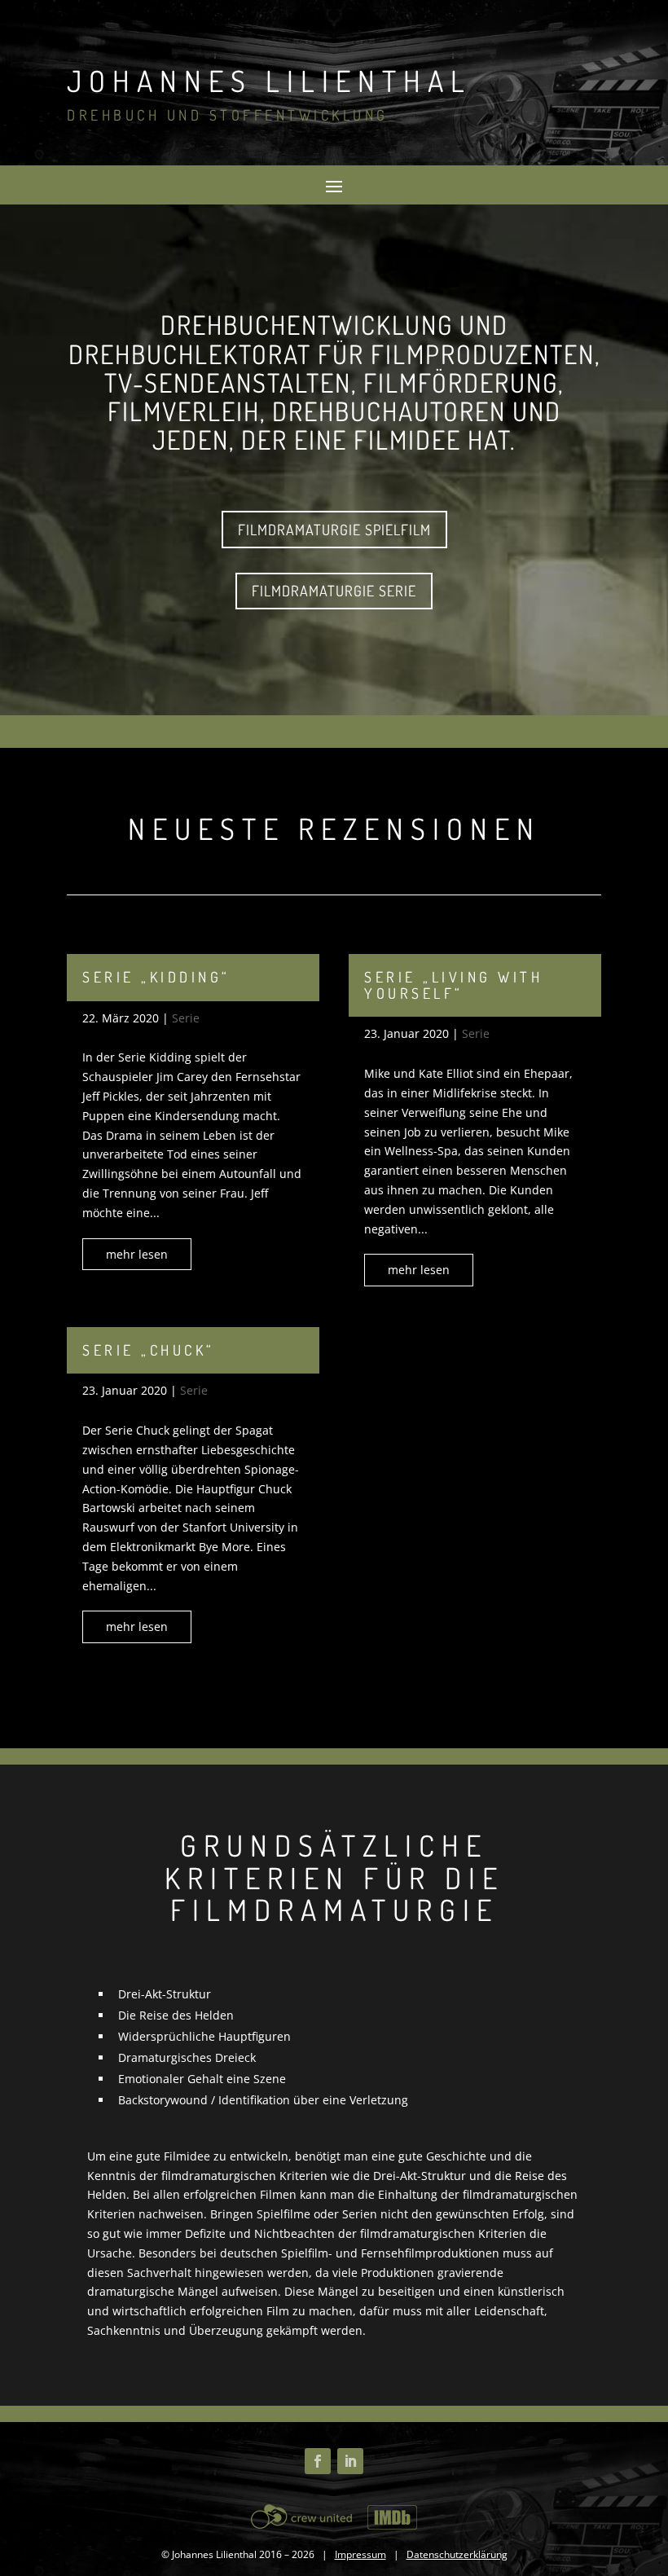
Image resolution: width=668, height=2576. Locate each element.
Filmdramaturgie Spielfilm (334, 530)
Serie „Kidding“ (156, 977)
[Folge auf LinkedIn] (350, 2461)
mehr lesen (137, 1254)
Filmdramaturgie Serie (334, 591)
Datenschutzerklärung (457, 2554)
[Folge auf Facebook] (318, 2461)
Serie (186, 1018)
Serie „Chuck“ (149, 1350)
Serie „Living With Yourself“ (453, 985)
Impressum (360, 2554)
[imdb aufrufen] (393, 2517)
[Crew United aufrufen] (304, 2517)
